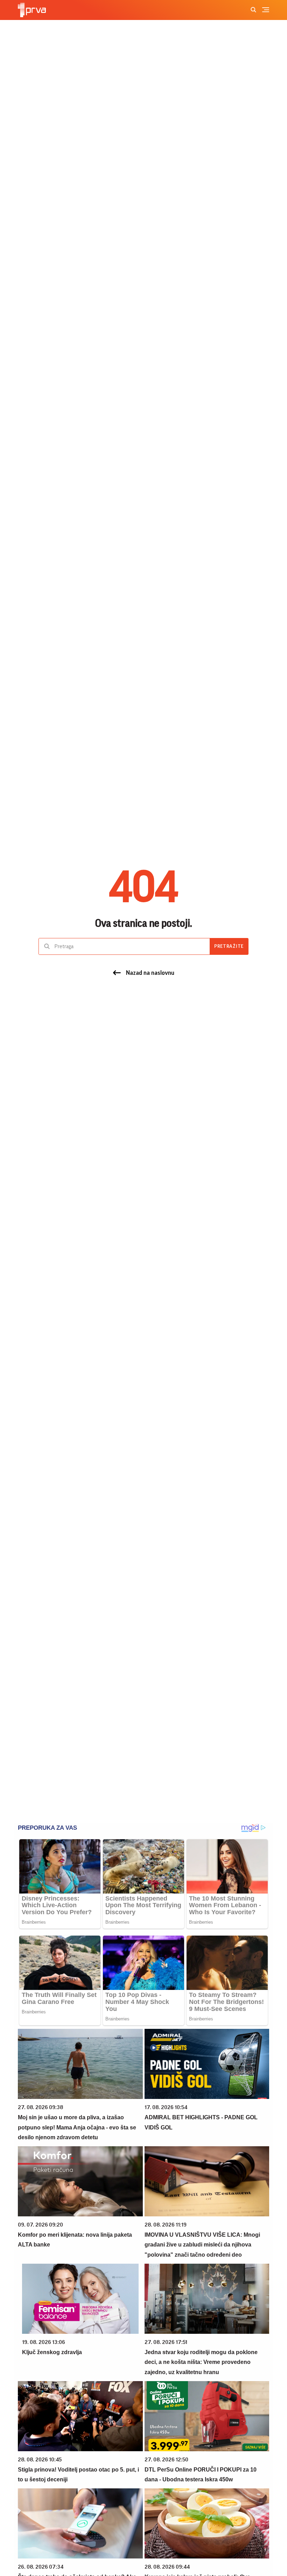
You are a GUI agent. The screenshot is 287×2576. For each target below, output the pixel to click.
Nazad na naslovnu (150, 973)
